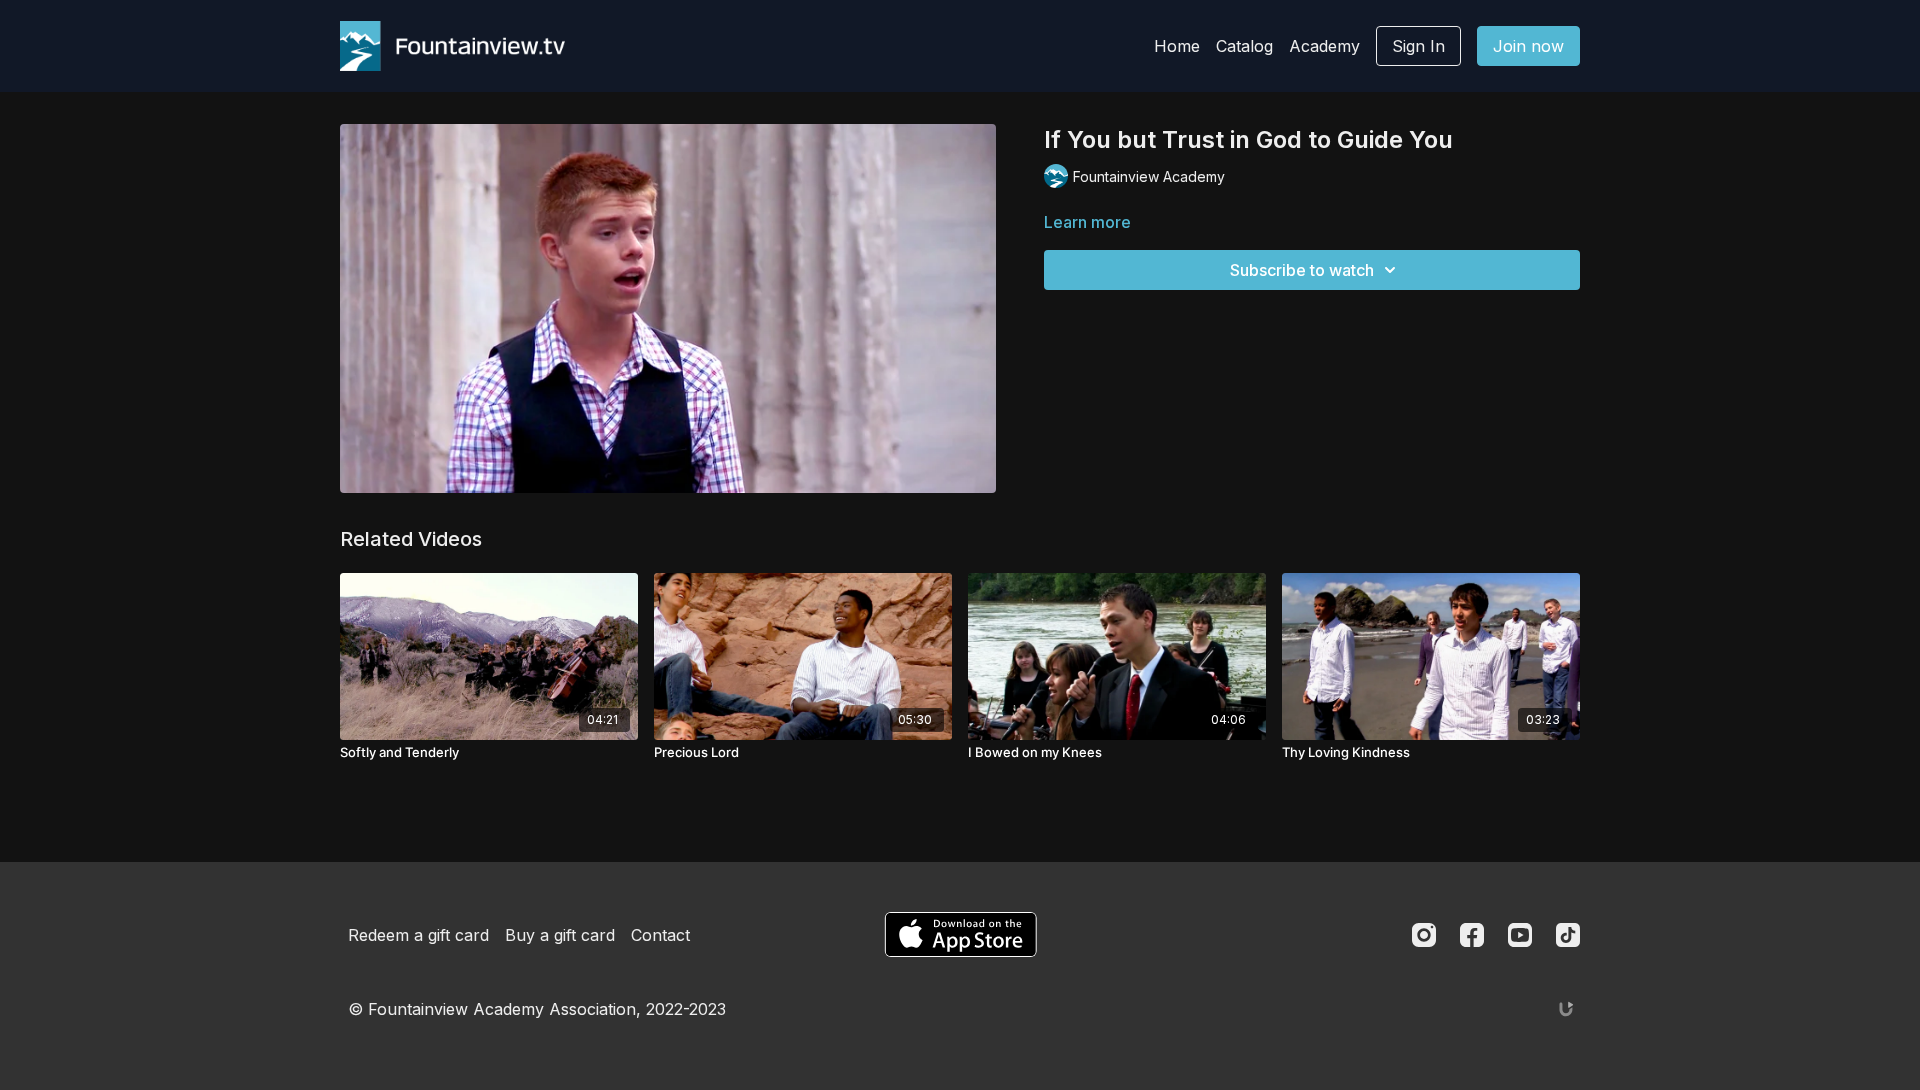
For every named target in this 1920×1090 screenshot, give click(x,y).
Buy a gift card (560, 935)
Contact (660, 935)
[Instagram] (1424, 935)
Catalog (1244, 46)
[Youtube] (1520, 935)
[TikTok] (1568, 935)
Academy (1324, 46)
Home (1177, 46)
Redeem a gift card (418, 935)
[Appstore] (960, 934)
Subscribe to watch (1302, 270)
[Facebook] (1472, 935)
